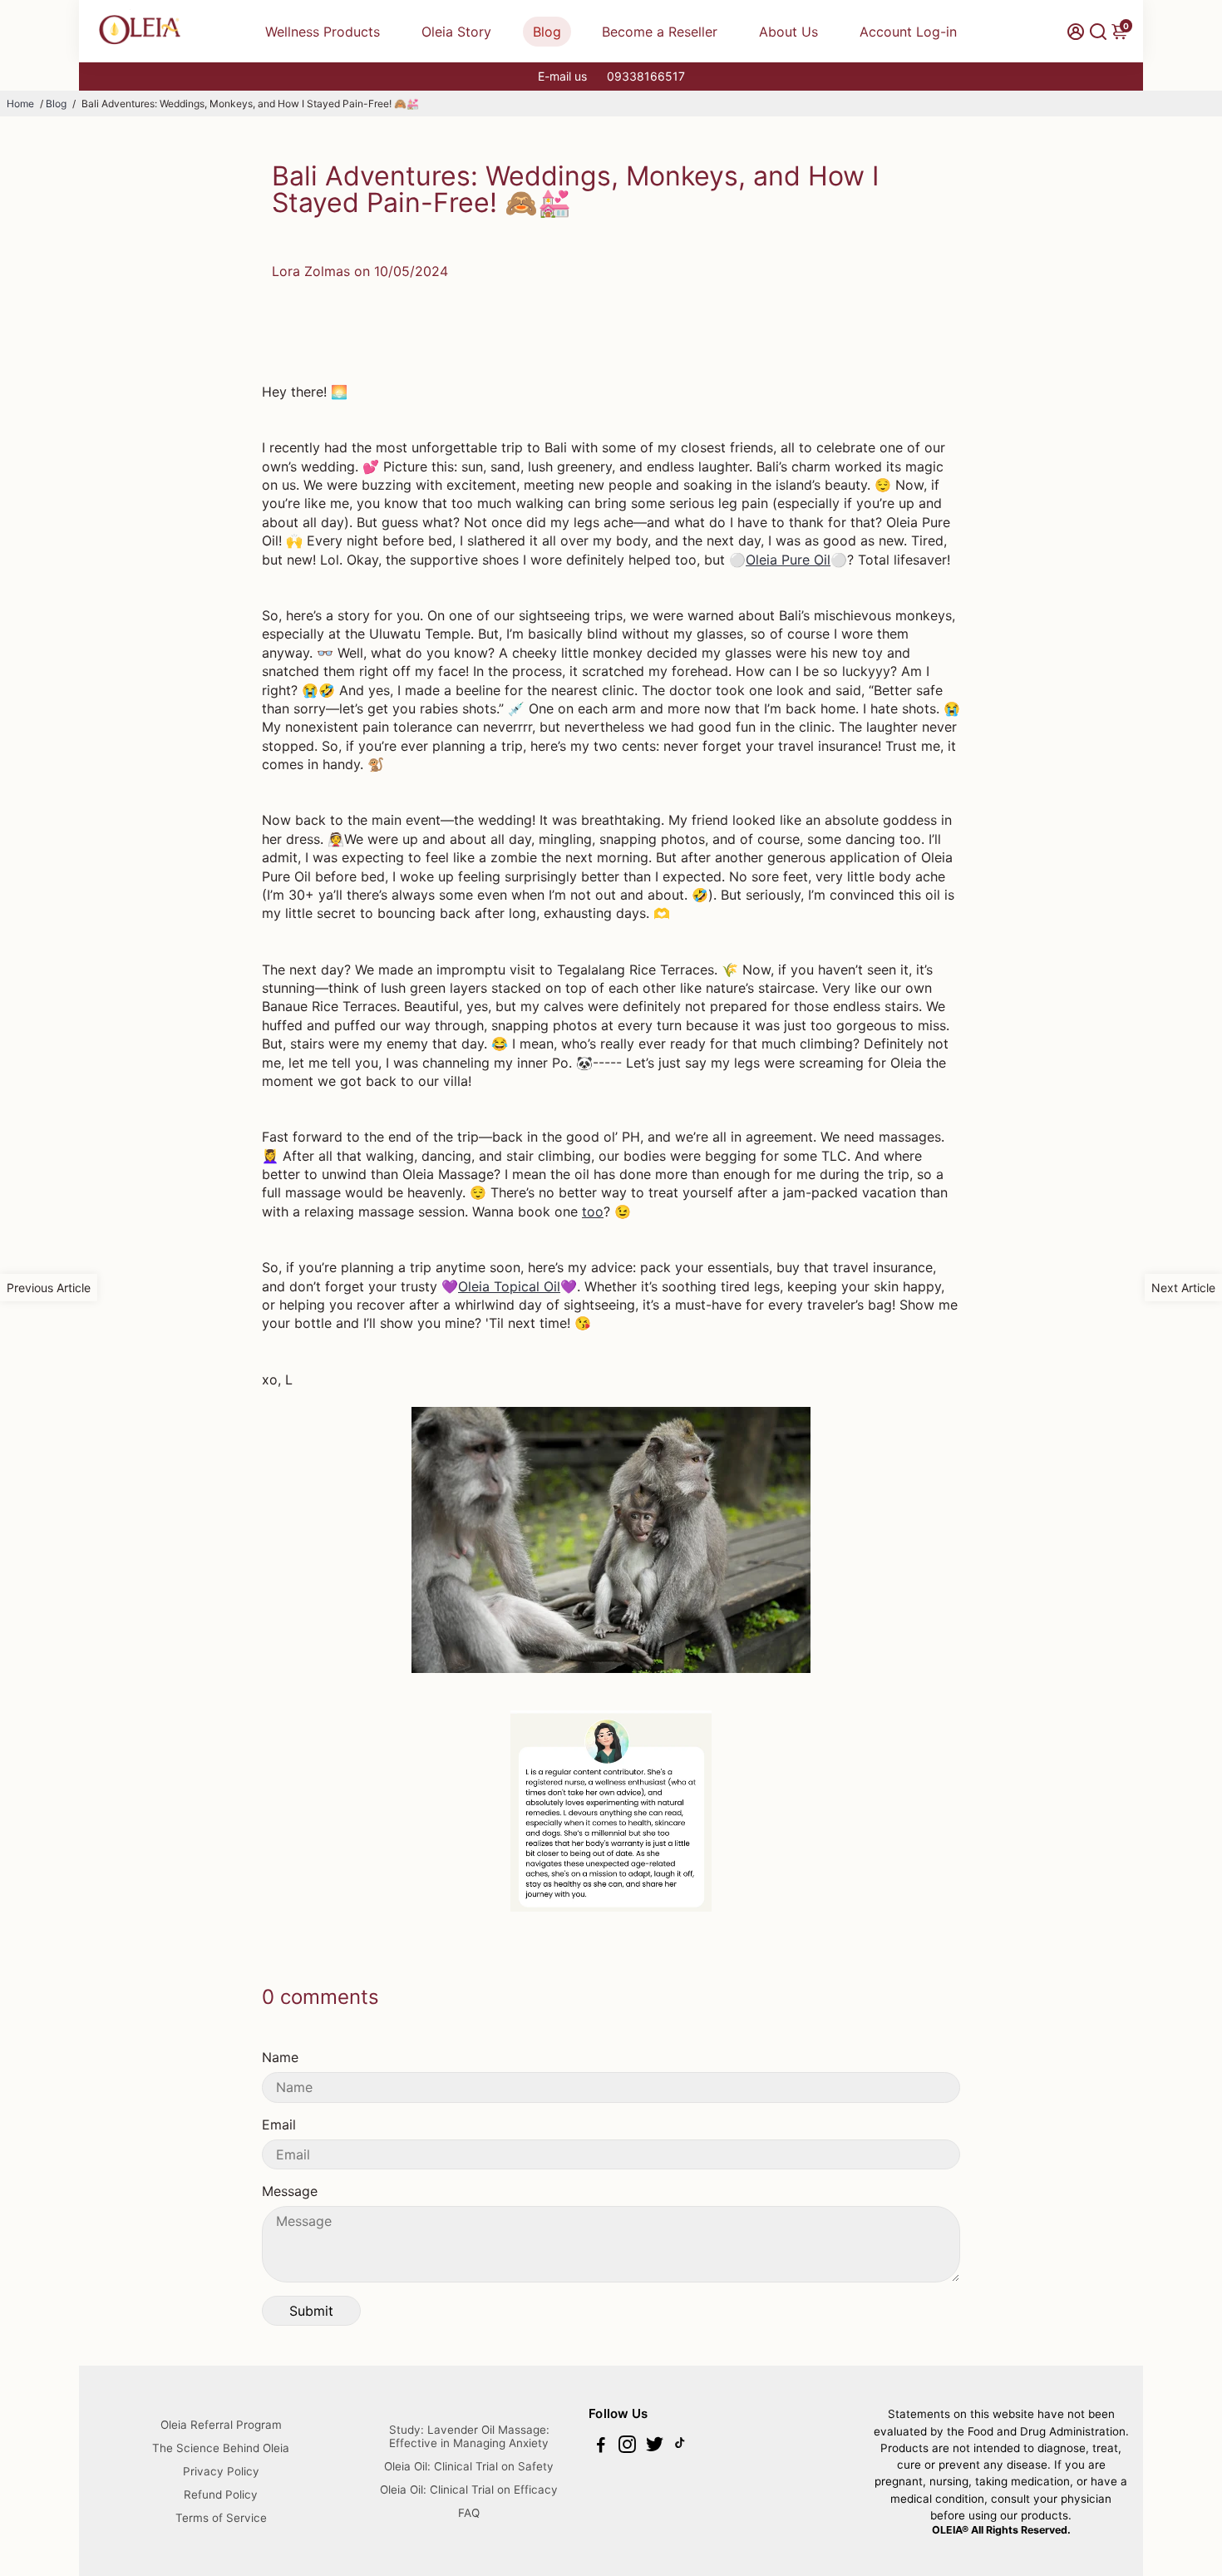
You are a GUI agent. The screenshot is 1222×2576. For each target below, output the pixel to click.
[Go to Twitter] (655, 2447)
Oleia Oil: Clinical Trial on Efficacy (469, 2490)
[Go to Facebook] (601, 2447)
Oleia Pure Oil (788, 560)
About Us (788, 32)
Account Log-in (908, 32)
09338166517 (646, 76)
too (593, 1212)
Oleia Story (456, 32)
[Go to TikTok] (680, 2447)
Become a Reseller (660, 32)
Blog (547, 32)
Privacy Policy (221, 2471)
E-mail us (562, 76)
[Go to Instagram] (627, 2447)
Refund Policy (221, 2495)
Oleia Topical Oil (509, 1286)
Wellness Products (323, 32)
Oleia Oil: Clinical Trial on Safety (469, 2466)
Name (280, 2057)
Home (20, 104)
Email (279, 2124)
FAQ (469, 2513)
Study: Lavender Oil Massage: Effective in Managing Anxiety (469, 2436)
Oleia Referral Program (221, 2425)
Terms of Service (221, 2518)
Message (290, 2191)
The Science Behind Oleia (221, 2448)
